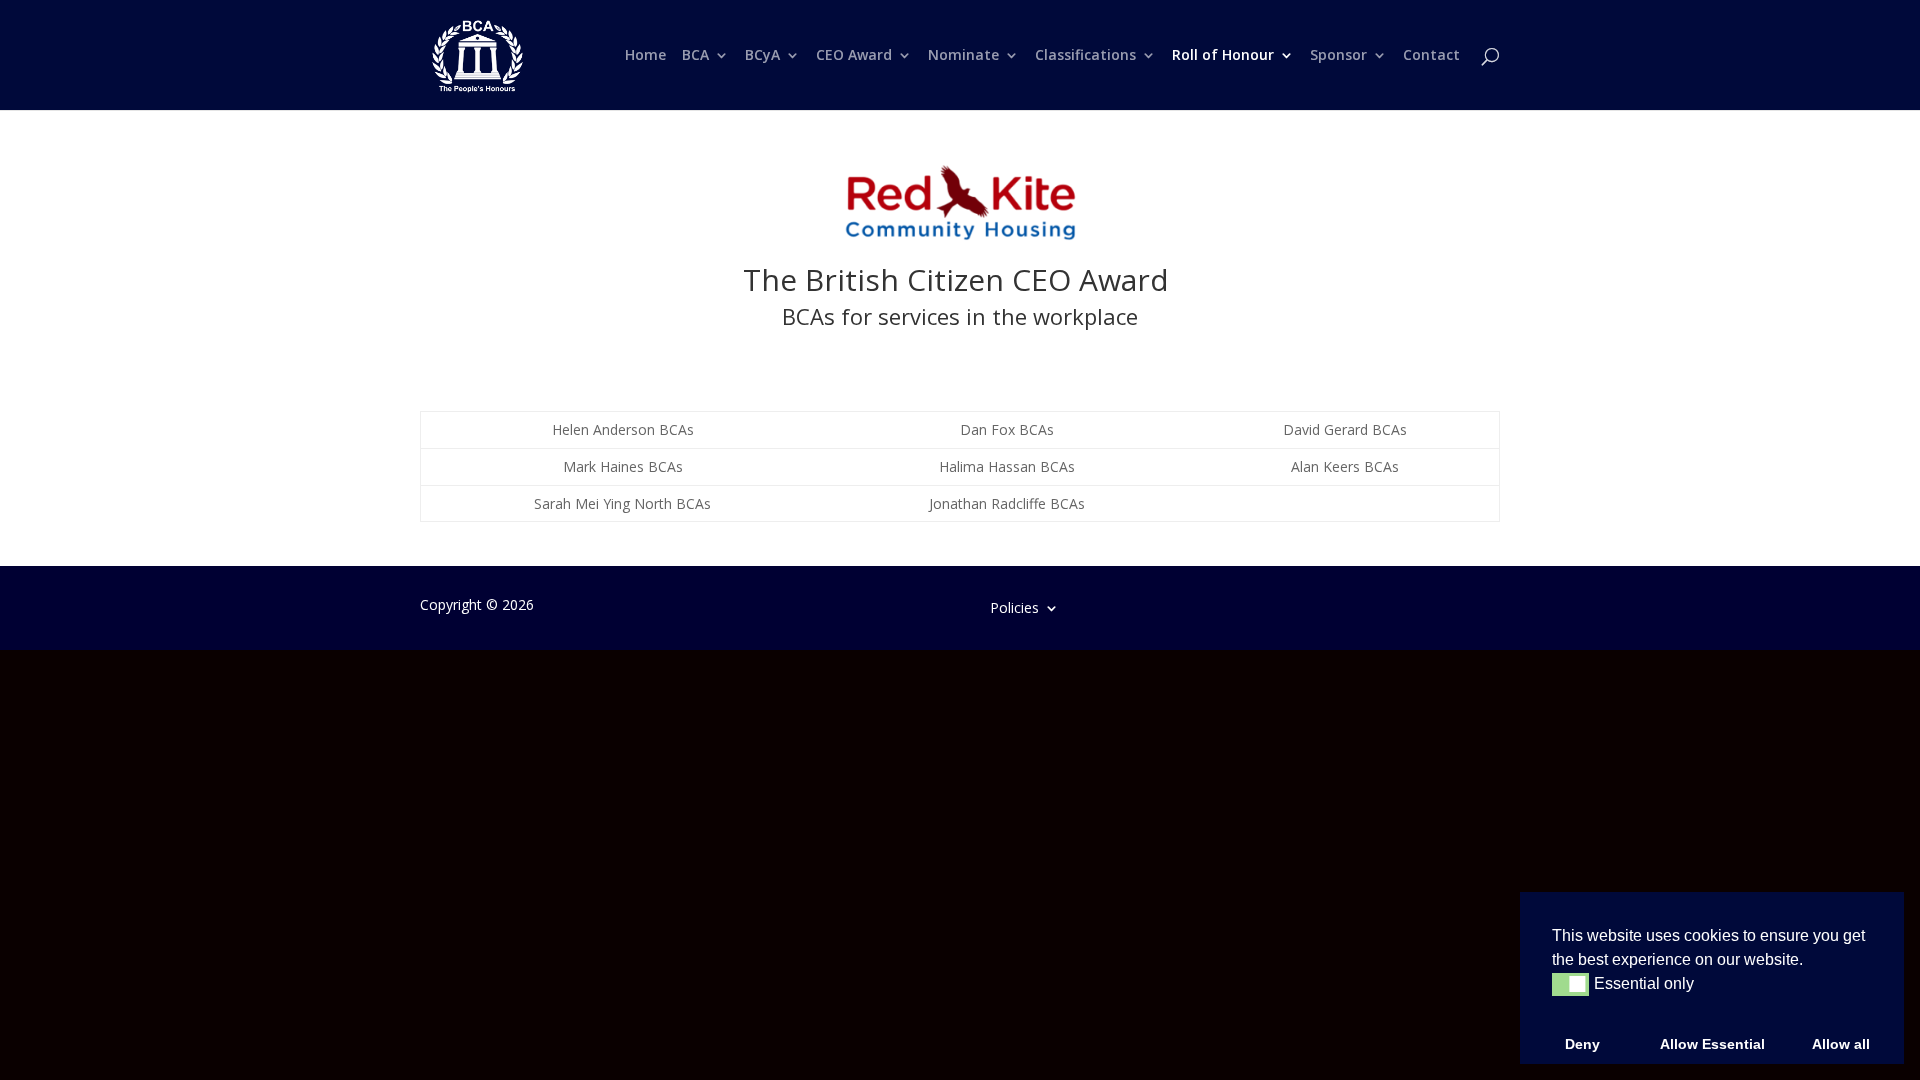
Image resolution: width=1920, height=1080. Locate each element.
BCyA (762, 56)
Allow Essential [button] (1712, 1044)
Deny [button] (1582, 1044)
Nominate (963, 56)
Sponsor (1338, 56)
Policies (1014, 606)
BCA (695, 56)
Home (645, 56)
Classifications (1085, 56)
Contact (1431, 56)
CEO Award (854, 56)
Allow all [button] (1841, 1044)
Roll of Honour (1223, 56)
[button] (1570, 984)
